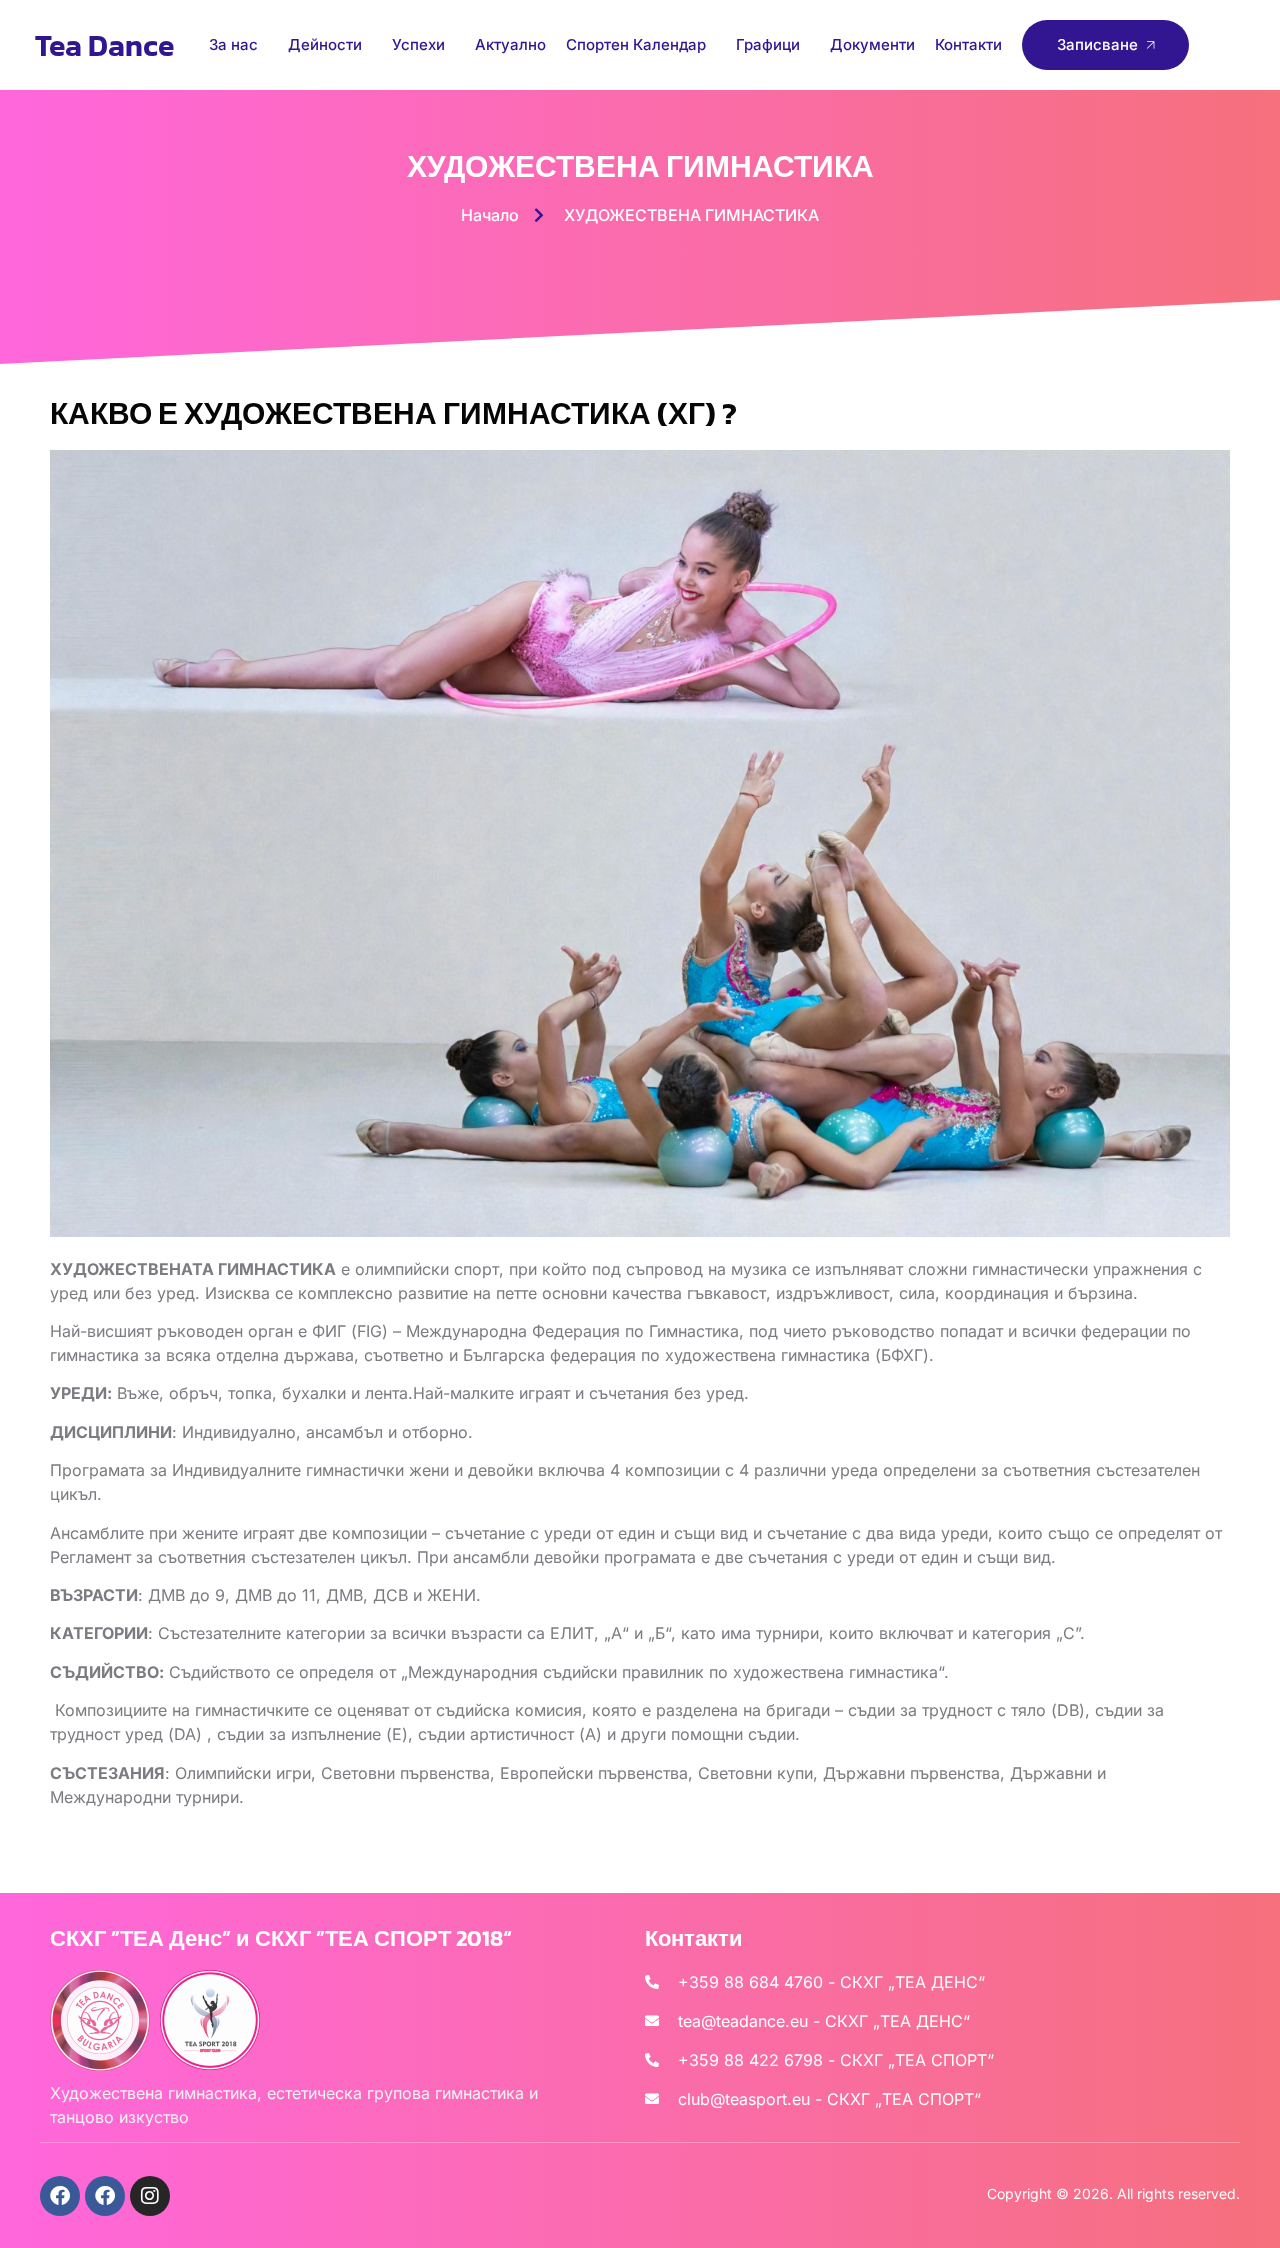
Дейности (325, 44)
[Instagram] (150, 2196)
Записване (1097, 44)
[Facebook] (60, 2196)
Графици (768, 44)
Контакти (968, 44)
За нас (233, 44)
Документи (872, 44)
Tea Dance (104, 45)
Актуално (510, 44)
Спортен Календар (636, 44)
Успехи (418, 44)
